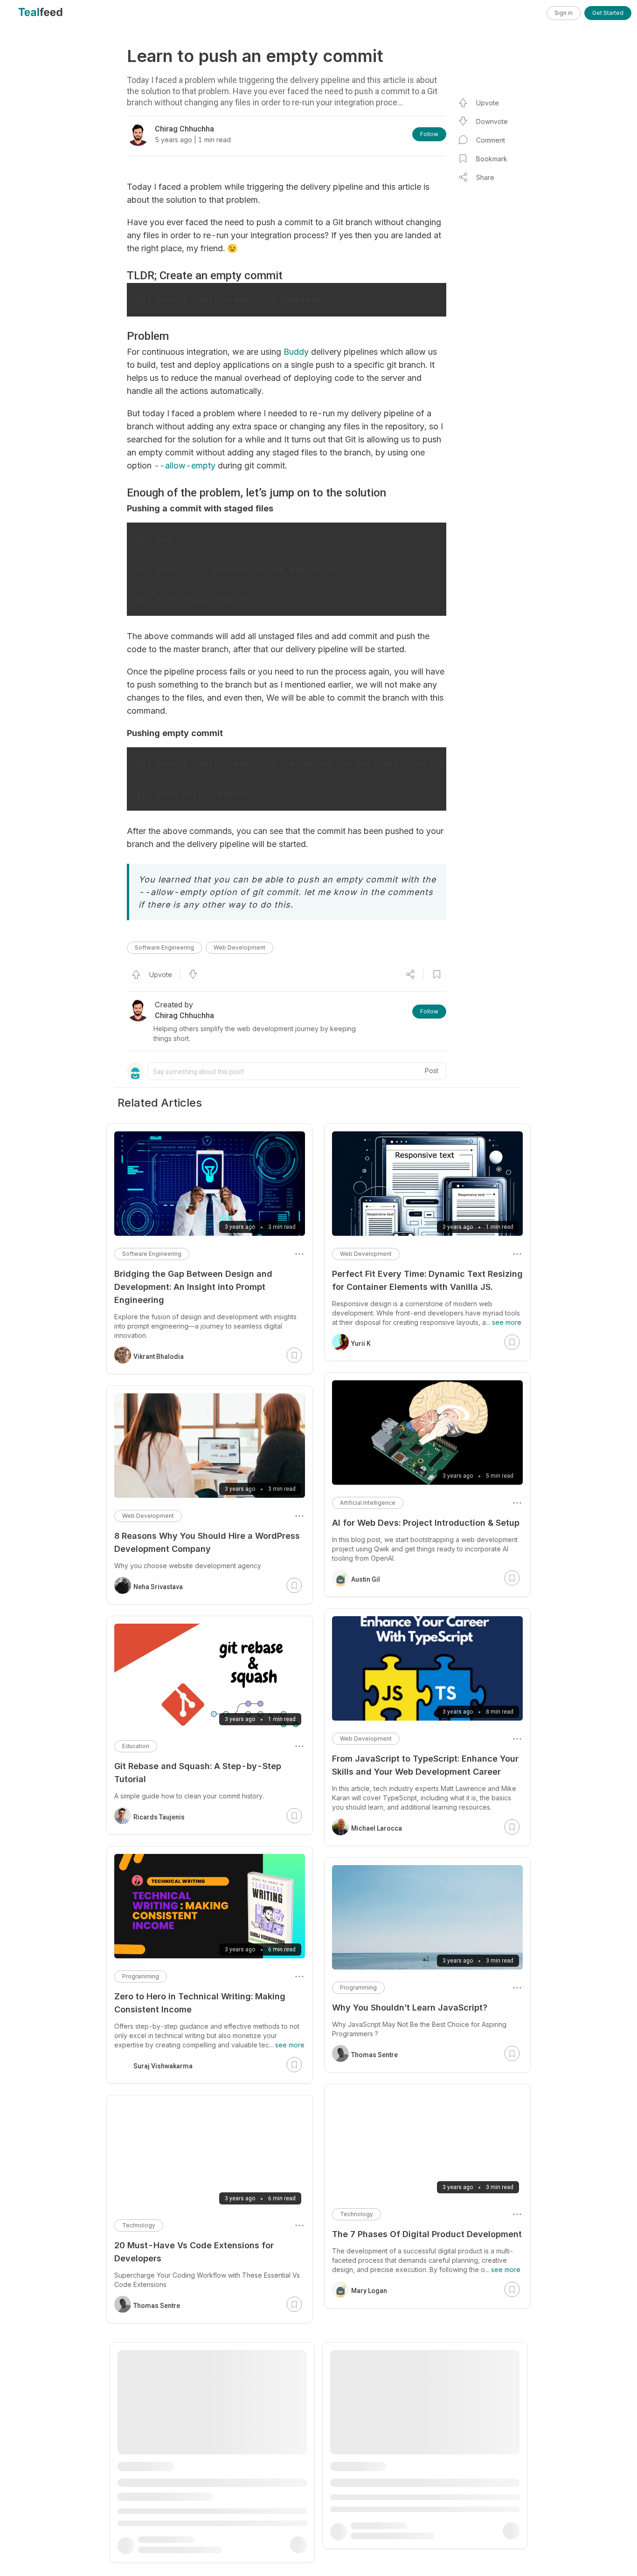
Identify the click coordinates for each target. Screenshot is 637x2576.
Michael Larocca (377, 1828)
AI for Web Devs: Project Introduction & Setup (426, 1523)
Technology (357, 2214)
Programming (358, 1987)
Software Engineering (164, 947)
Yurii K (361, 1343)
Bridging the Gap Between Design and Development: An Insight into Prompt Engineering (193, 1287)
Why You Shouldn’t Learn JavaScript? (410, 2008)
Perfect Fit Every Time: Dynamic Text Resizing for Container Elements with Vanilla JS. (427, 1280)
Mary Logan (369, 2291)
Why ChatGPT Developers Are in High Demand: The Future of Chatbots (192, 2491)
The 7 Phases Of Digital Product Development (427, 2234)
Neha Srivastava (158, 1587)
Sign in (564, 13)
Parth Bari (149, 2555)
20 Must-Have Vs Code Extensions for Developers (194, 2252)
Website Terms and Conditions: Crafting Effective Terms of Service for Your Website (423, 2476)
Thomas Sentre (374, 2055)
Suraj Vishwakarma (163, 2066)
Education (136, 1746)
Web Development (239, 947)
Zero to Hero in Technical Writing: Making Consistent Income (200, 2003)
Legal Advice (358, 2450)
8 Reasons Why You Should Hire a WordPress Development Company (207, 1542)
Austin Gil (366, 1579)
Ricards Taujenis (159, 1817)
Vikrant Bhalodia (159, 1357)
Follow (429, 134)
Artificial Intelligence (368, 1503)
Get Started (608, 13)
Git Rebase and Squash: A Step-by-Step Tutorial (198, 1773)
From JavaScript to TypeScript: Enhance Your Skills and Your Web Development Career (425, 1765)
